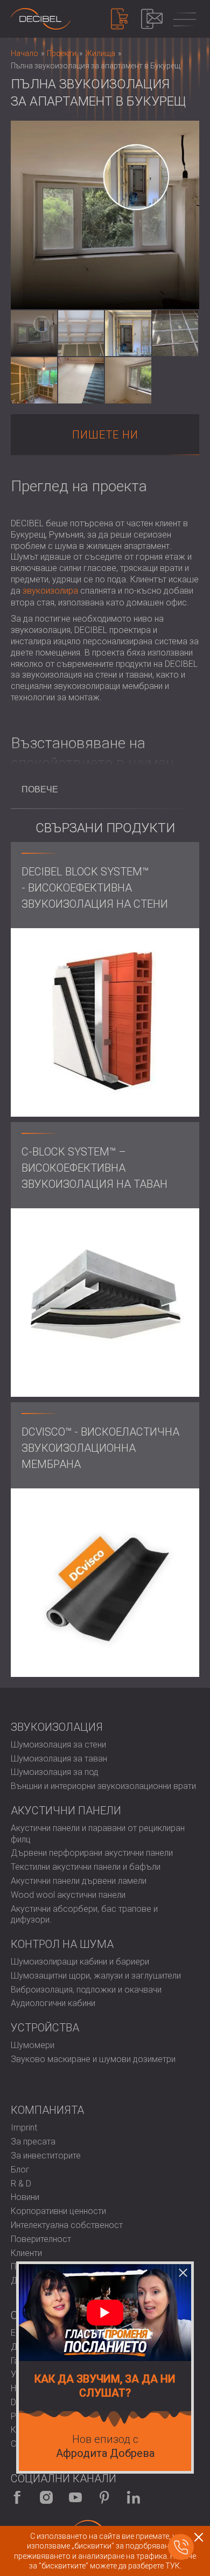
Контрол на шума (62, 1944)
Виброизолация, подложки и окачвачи (86, 1990)
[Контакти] (152, 19)
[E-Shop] (120, 19)
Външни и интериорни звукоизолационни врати (103, 1786)
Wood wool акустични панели (68, 1895)
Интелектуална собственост (67, 2225)
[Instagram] (46, 2497)
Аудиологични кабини (53, 2003)
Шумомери (33, 2045)
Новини (25, 2197)
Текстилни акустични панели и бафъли (86, 1867)
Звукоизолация (57, 1727)
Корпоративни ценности (58, 2211)
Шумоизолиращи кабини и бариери (80, 1962)
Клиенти (26, 2253)
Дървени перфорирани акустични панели (92, 1853)
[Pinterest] (104, 2497)
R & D (21, 2184)
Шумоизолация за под (55, 1772)
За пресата (33, 2142)
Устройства (45, 2028)
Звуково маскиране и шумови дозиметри (93, 2059)
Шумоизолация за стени (58, 1745)
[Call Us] (181, 2547)
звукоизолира (50, 591)
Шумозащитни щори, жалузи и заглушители (96, 1976)
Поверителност (41, 2239)
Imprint (24, 2128)
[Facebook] (17, 2497)
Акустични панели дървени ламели (79, 1881)
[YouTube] (75, 2497)
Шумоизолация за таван (59, 1759)
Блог (20, 2170)
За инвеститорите (46, 2156)
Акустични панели (66, 1811)
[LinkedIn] (134, 2497)
